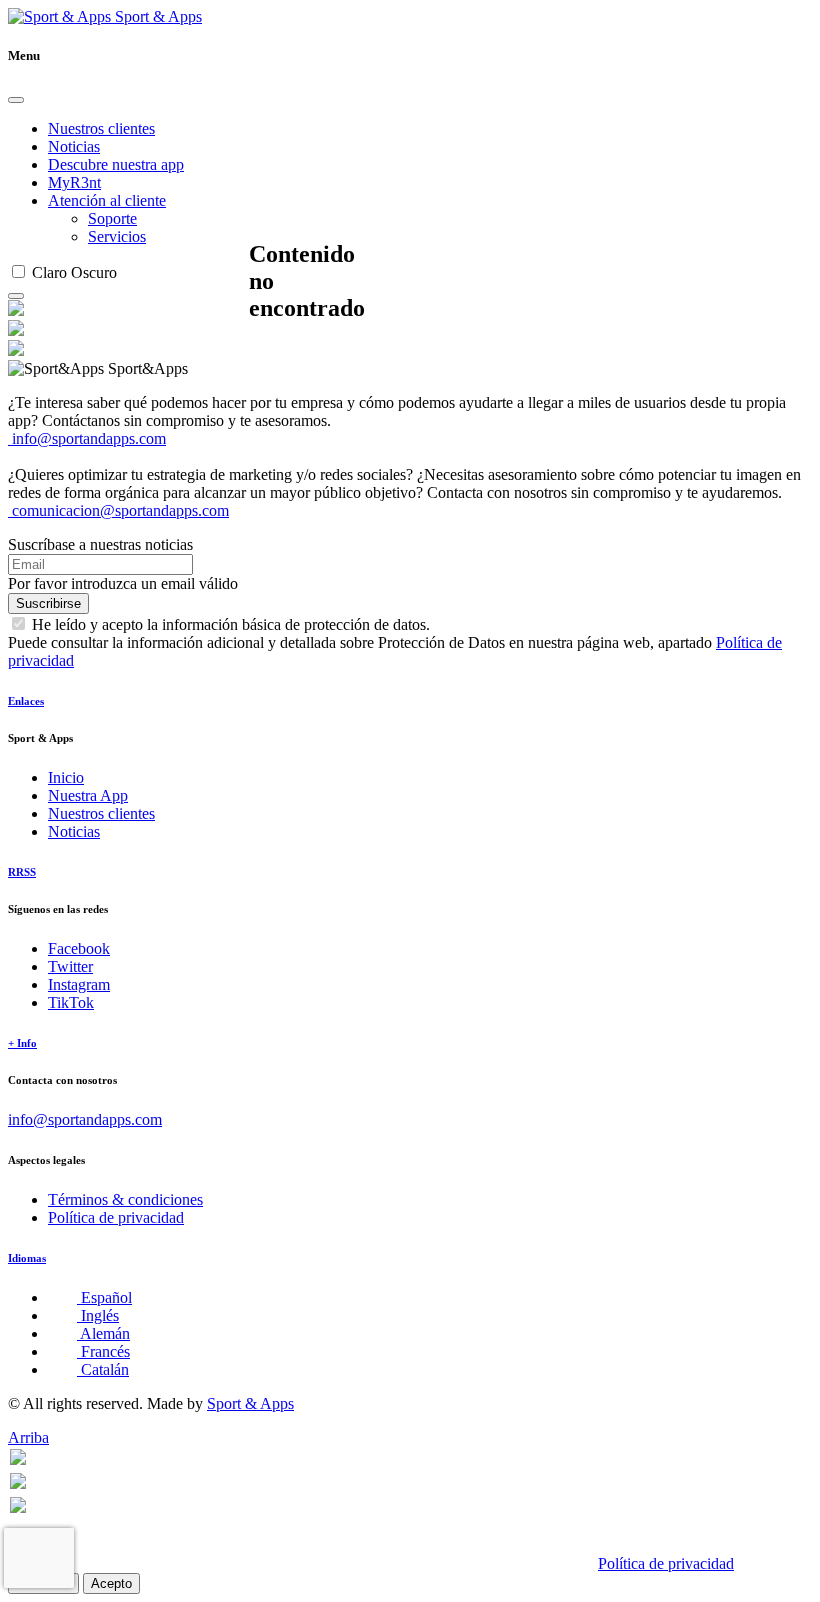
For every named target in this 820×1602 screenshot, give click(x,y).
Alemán (103, 1333)
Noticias (74, 146)
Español (104, 1297)
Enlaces (26, 701)
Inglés (98, 1315)
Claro (49, 272)
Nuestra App (88, 795)
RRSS (22, 872)
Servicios (117, 236)
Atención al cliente (107, 200)
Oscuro (94, 272)
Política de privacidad (116, 1217)
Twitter (70, 966)
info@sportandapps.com (87, 438)
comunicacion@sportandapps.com (118, 510)
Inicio (66, 777)
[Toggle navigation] (16, 296)
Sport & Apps (156, 16)
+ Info (22, 1043)
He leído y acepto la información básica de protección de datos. (231, 624)
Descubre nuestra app (116, 164)
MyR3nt (74, 182)
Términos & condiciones (125, 1199)
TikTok (71, 1002)
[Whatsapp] (18, 1459)
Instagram (79, 984)
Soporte (112, 218)
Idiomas (27, 1258)
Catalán (103, 1369)
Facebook (79, 948)
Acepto (111, 1583)
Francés (103, 1351)
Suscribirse (48, 603)
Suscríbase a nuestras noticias (100, 544)
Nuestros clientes (101, 128)
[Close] (16, 100)
